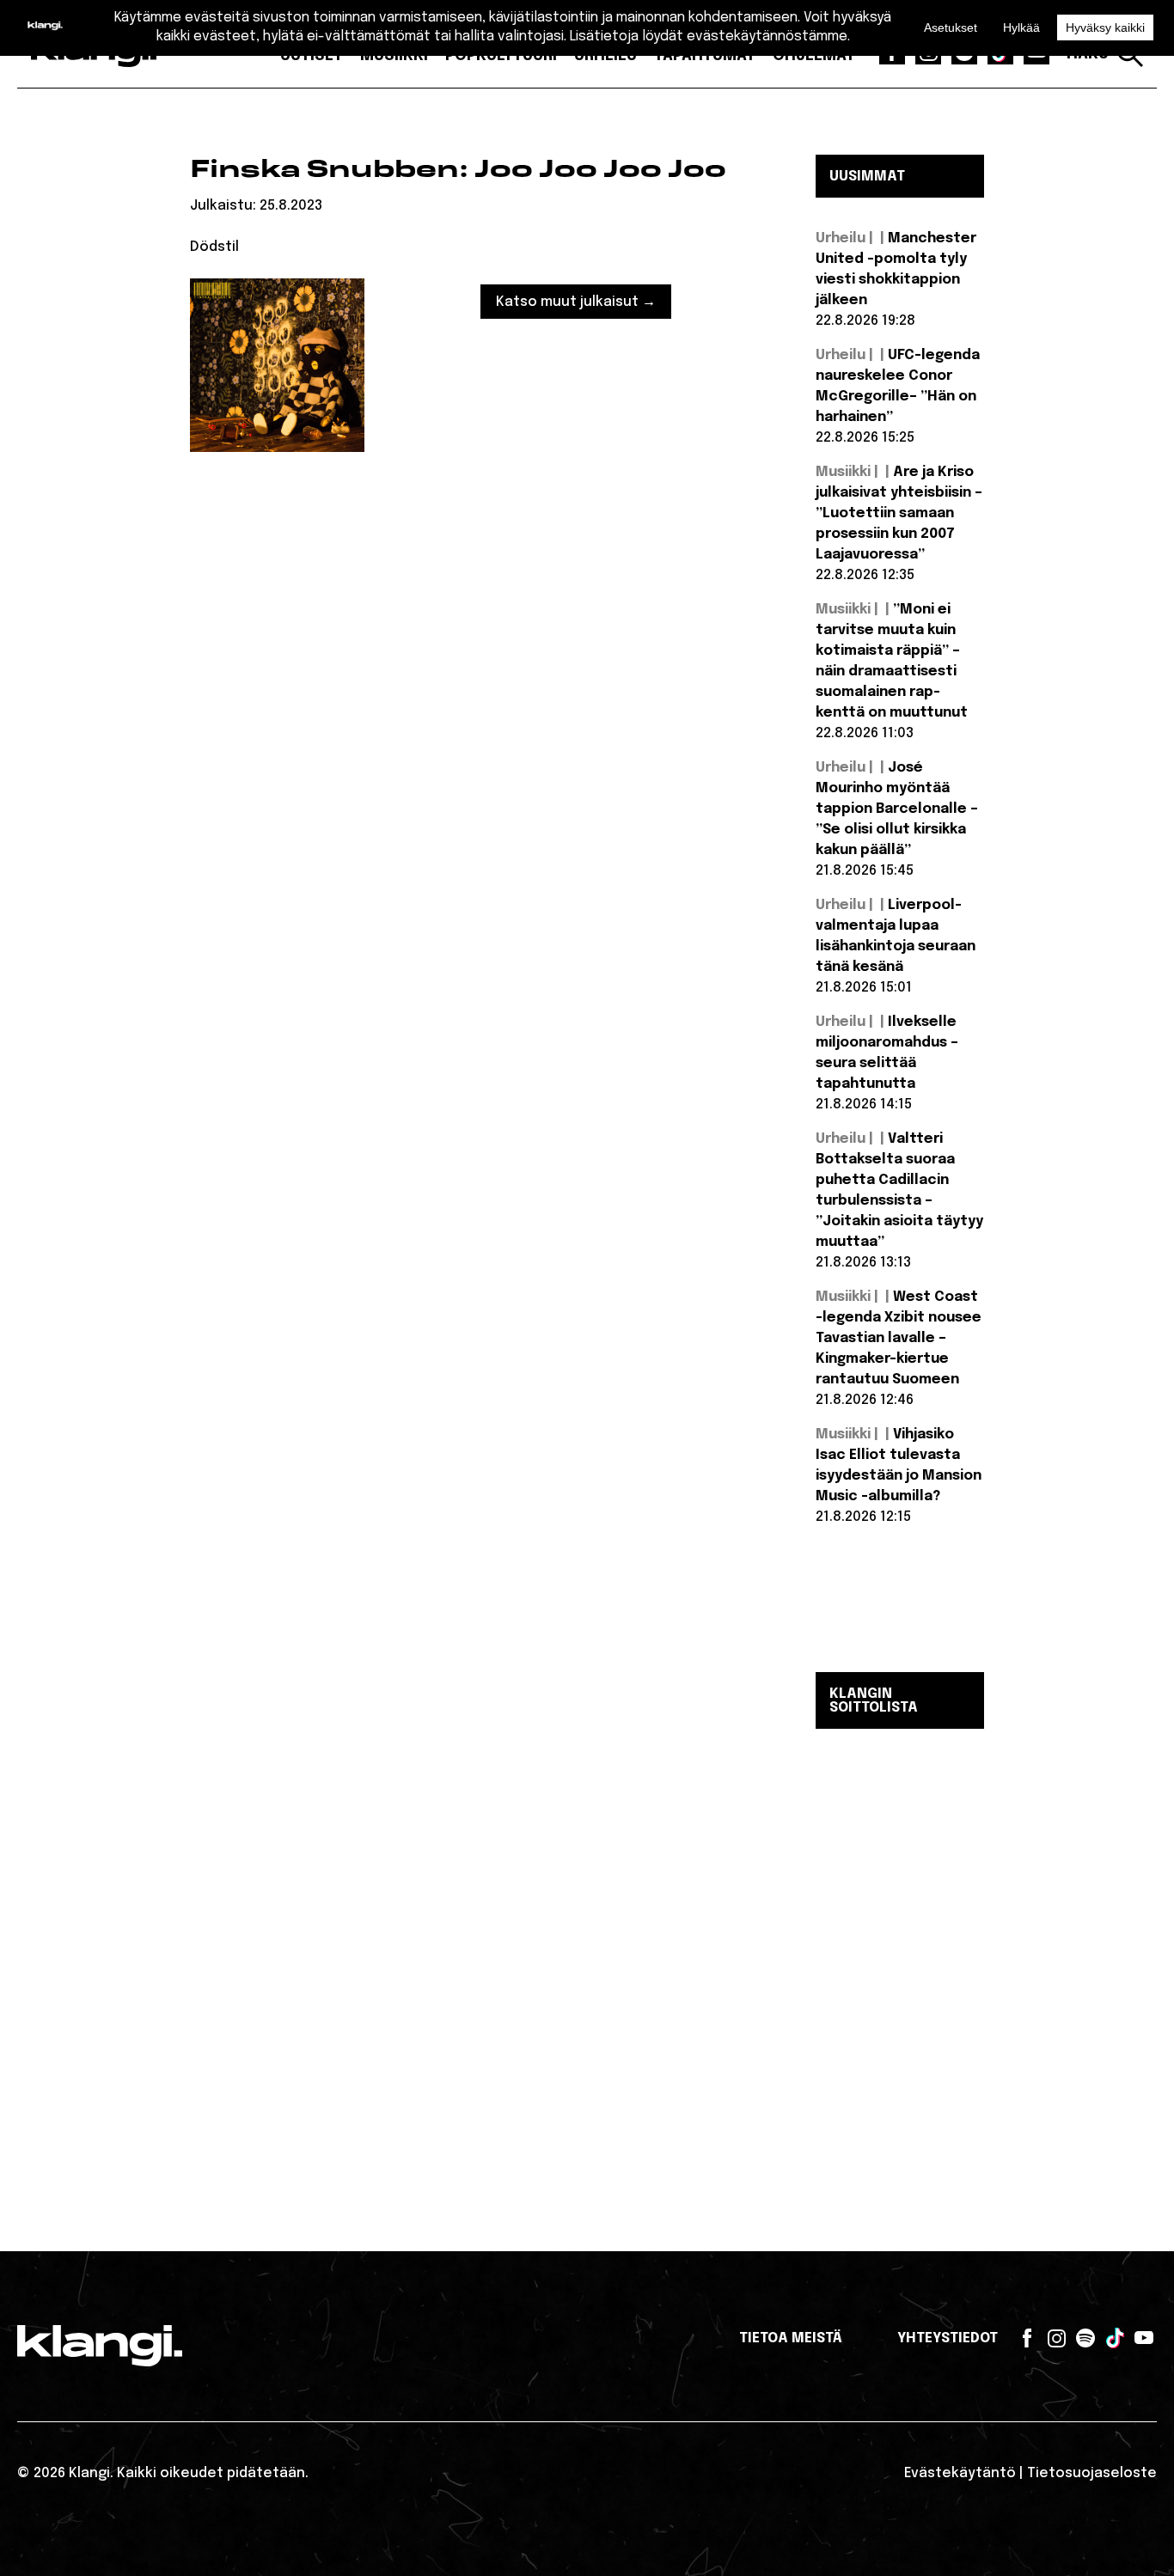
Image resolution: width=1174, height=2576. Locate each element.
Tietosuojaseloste (1092, 2473)
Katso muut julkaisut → (576, 302)
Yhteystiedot (948, 2338)
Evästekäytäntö (960, 2473)
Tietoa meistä (791, 2338)
